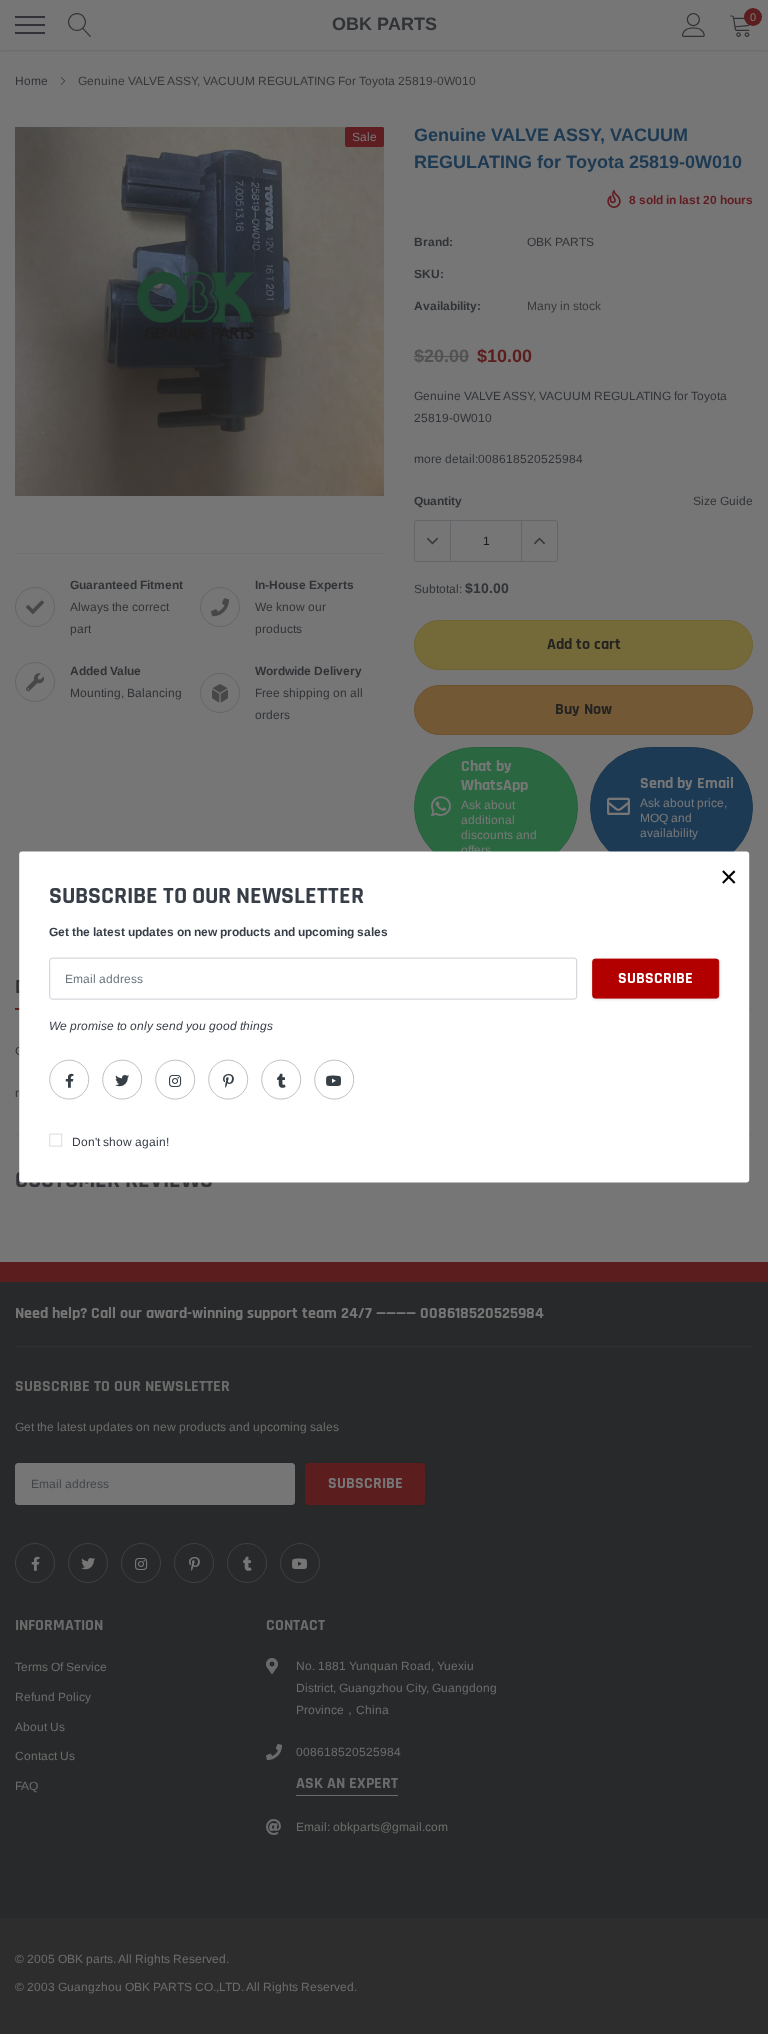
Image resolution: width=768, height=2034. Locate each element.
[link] (69, 1079)
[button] (729, 877)
